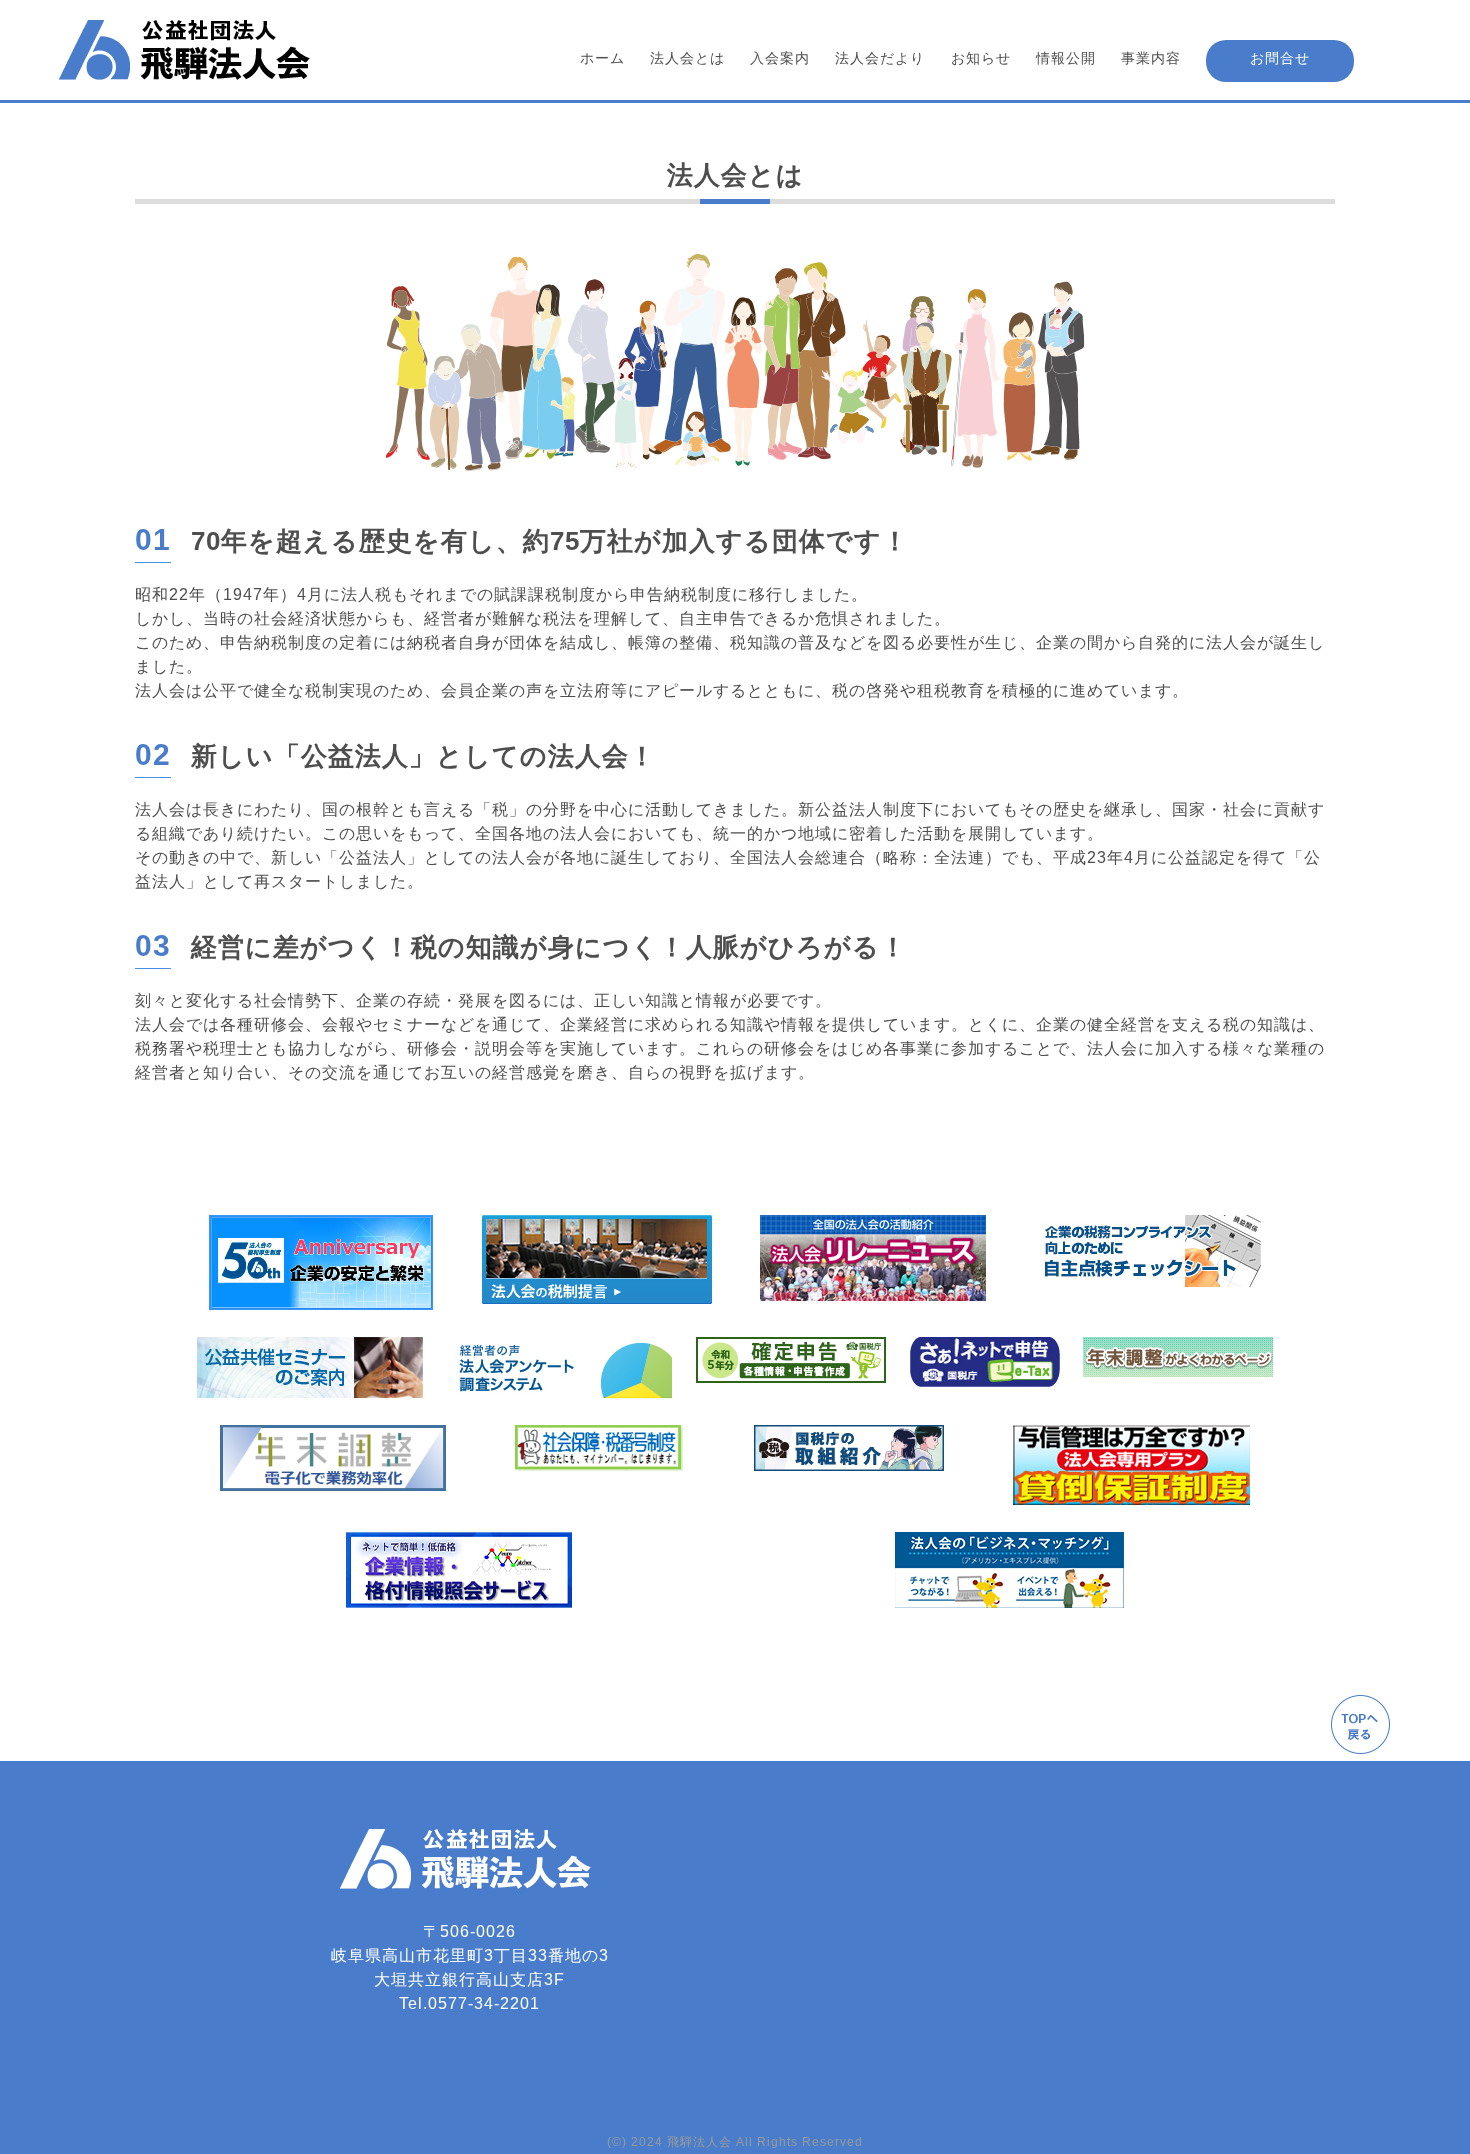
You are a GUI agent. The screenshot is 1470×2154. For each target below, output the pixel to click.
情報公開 (1066, 58)
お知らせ (981, 58)
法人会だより (880, 58)
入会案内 (780, 58)
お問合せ (1280, 58)
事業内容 (1151, 58)
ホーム (602, 58)
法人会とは (687, 58)
